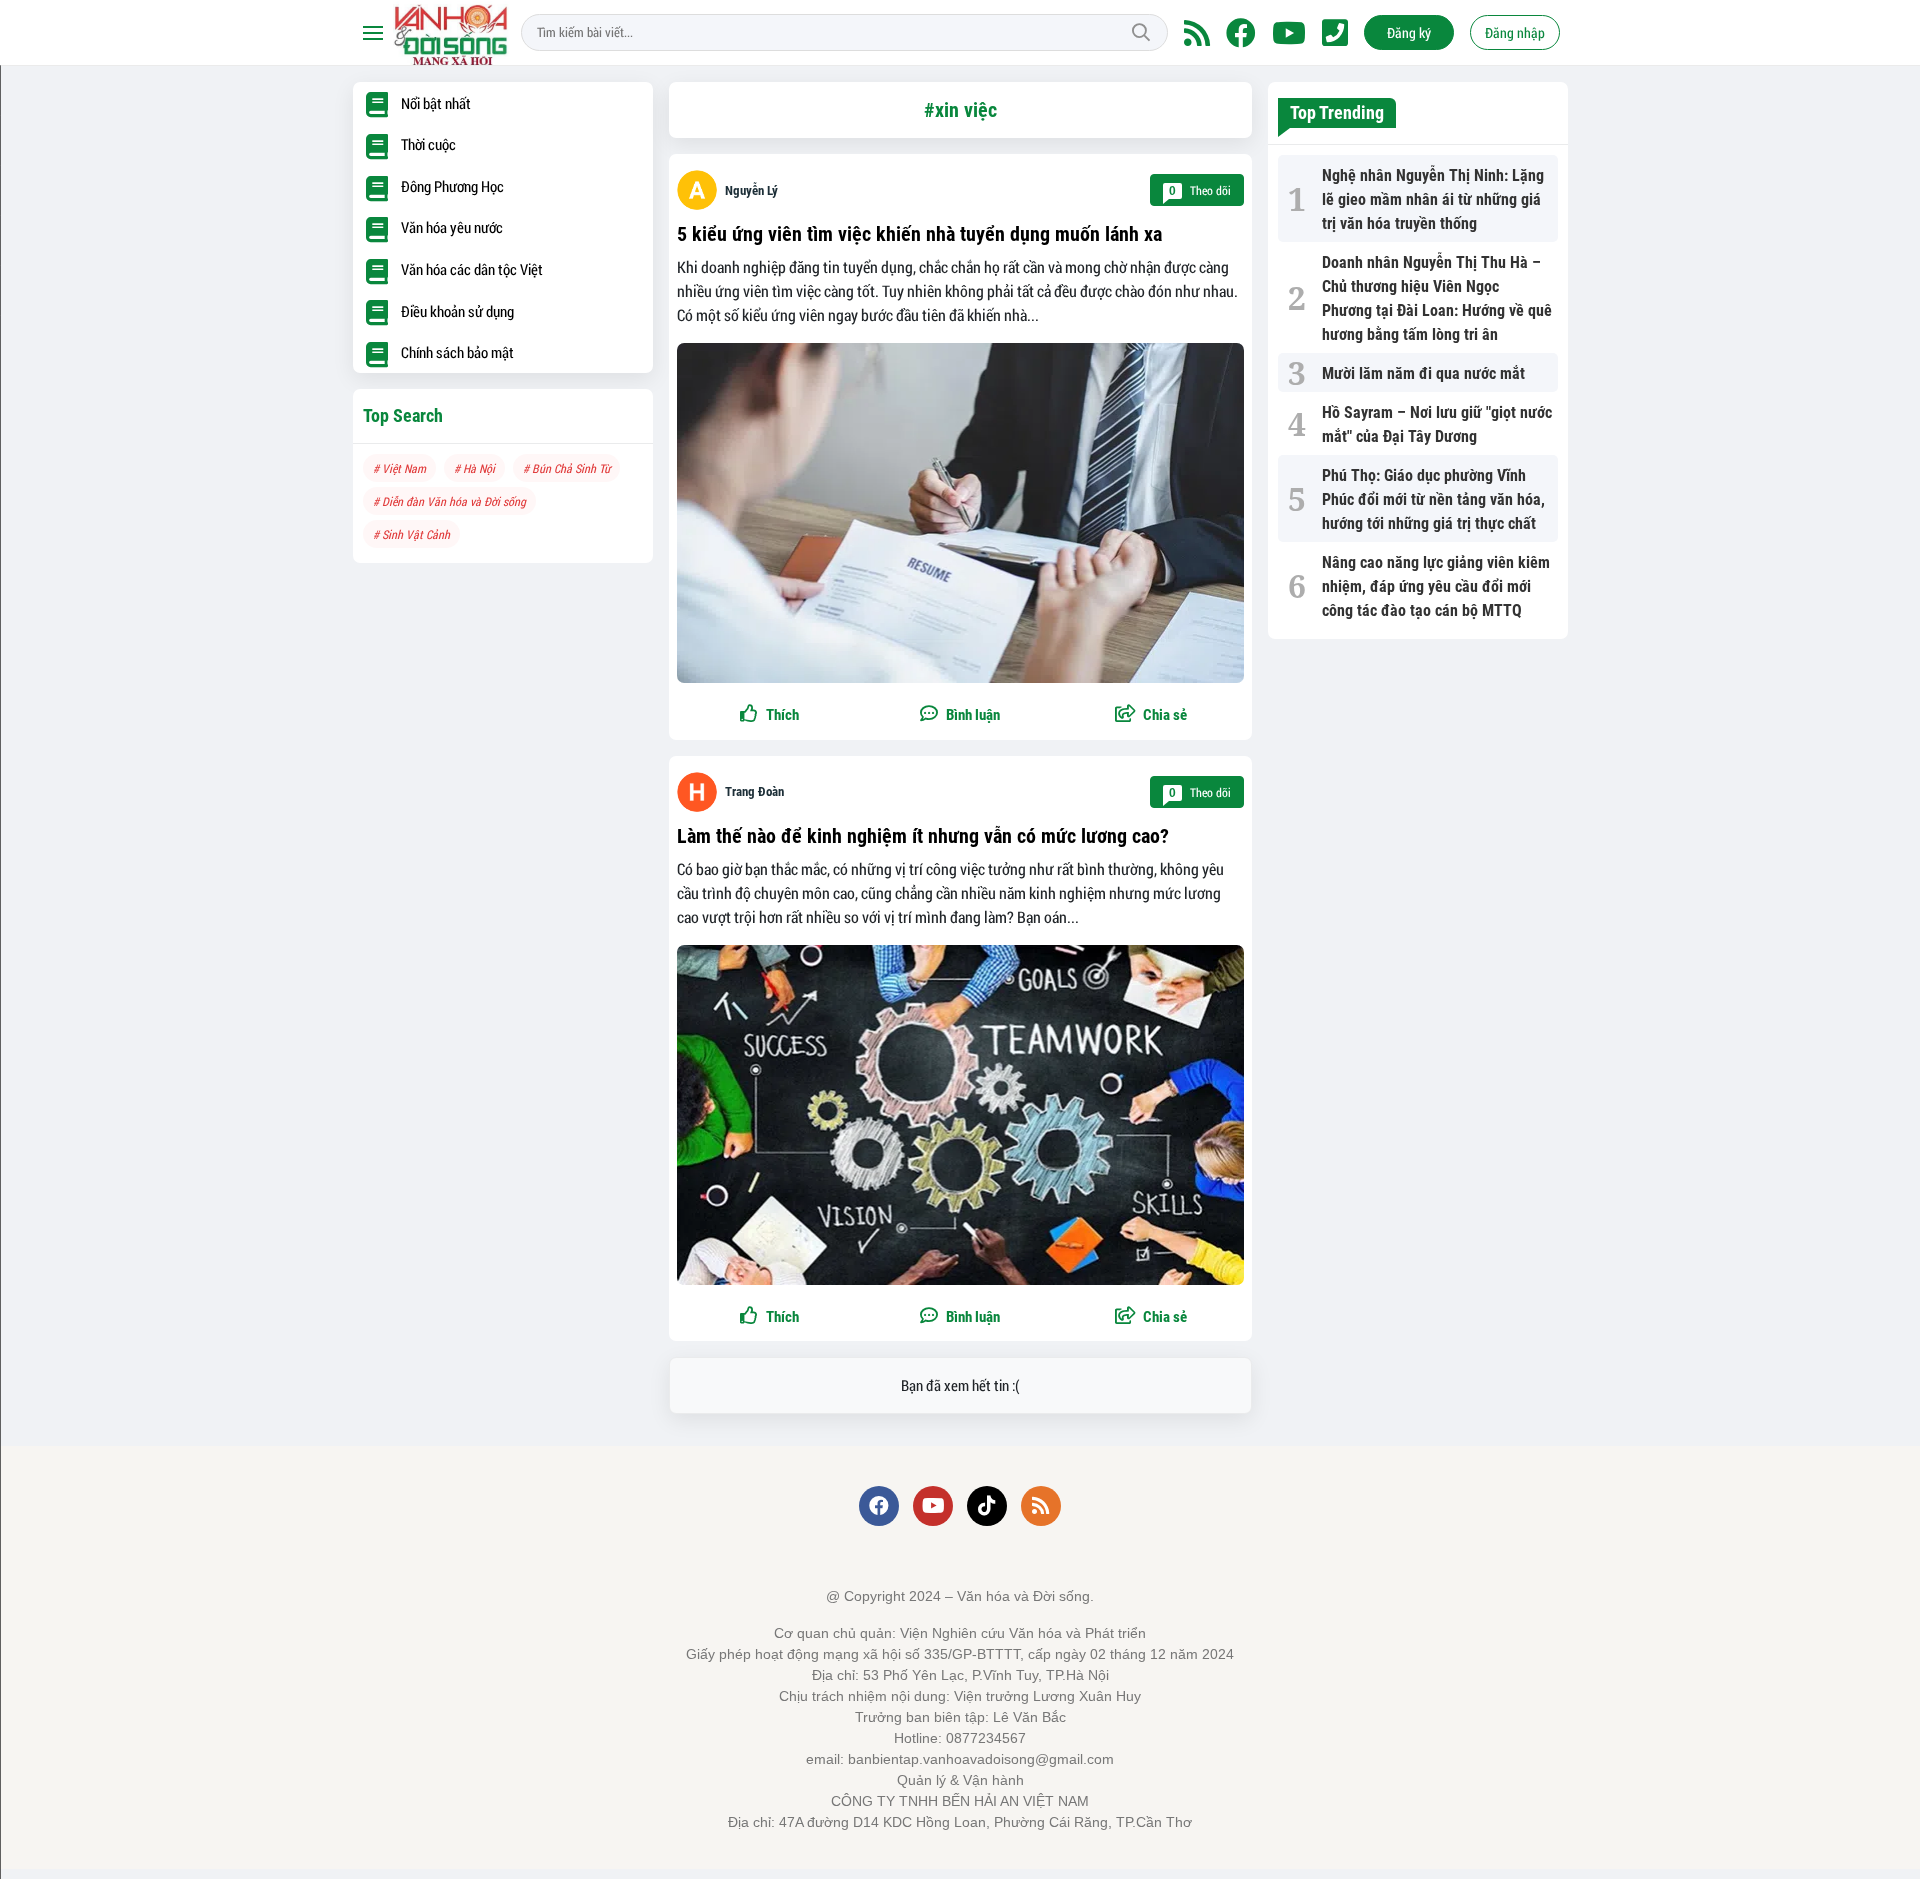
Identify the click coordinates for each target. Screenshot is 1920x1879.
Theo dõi (1200, 190)
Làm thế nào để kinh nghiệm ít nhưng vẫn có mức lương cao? (923, 836)
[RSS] (1197, 33)
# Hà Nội (474, 468)
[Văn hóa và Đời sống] (453, 32)
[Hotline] (1335, 33)
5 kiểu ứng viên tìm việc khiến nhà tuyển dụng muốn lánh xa (919, 234)
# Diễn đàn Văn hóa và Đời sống (449, 501)
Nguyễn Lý (751, 190)
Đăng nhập (1515, 32)
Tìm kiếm (1141, 33)
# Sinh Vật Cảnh (411, 534)
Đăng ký (1409, 32)
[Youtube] (1289, 33)
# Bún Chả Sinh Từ (566, 468)
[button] (1151, 715)
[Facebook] (1241, 33)
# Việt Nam (399, 468)
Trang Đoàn (754, 791)
